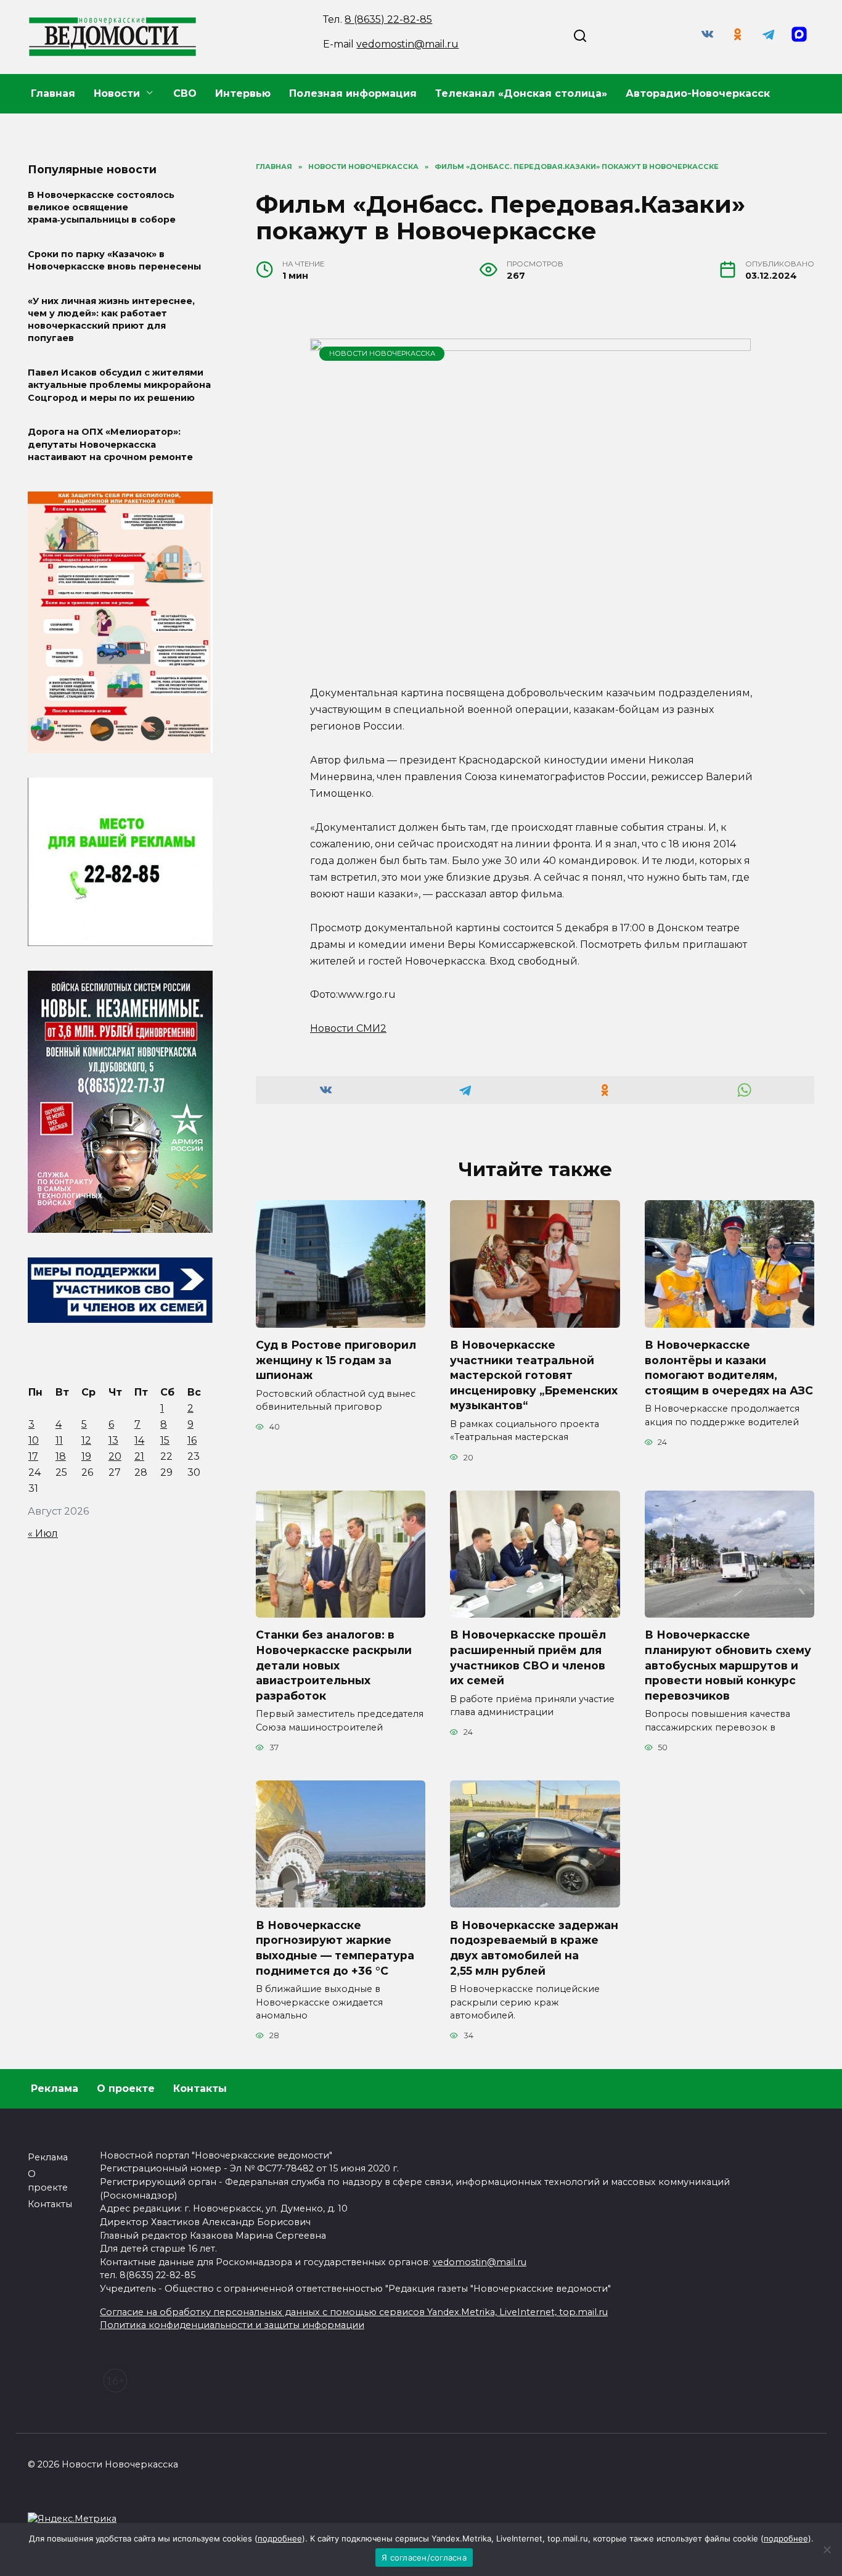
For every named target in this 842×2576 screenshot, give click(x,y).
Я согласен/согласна (424, 2557)
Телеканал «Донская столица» (521, 93)
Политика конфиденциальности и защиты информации (232, 2325)
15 (165, 1440)
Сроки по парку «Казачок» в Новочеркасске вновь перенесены (114, 260)
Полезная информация (353, 93)
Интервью (243, 93)
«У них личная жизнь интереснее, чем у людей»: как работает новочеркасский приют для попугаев (111, 319)
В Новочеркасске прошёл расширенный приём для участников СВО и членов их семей (528, 1657)
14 (139, 1440)
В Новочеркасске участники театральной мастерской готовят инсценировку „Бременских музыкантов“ (534, 1375)
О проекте (126, 2088)
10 (34, 1440)
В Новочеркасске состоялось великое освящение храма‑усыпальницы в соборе (102, 207)
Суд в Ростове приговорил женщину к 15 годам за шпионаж (336, 1360)
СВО (185, 93)
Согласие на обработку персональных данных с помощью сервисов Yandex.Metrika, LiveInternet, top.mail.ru (354, 2312)
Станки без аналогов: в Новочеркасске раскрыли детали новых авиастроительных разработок (334, 1665)
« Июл (43, 1533)
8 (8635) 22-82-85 (388, 19)
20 (115, 1456)
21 (139, 1456)
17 (33, 1456)
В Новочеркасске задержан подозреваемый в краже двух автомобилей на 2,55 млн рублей (534, 1947)
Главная (53, 93)
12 (86, 1440)
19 (86, 1456)
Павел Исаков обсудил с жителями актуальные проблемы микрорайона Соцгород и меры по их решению (119, 385)
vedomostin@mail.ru (407, 44)
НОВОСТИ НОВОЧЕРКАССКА (382, 353)
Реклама (55, 2088)
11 (59, 1440)
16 (192, 1440)
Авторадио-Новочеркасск (698, 93)
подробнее (280, 2538)
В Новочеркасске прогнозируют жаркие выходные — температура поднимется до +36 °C (335, 1947)
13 (113, 1440)
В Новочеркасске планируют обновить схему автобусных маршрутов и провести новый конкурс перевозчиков (728, 1665)
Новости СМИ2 (348, 1028)
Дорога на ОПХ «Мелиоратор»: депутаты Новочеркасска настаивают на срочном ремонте (110, 445)
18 (61, 1456)
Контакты (200, 2088)
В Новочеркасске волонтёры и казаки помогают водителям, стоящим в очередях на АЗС (729, 1368)
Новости (117, 93)
